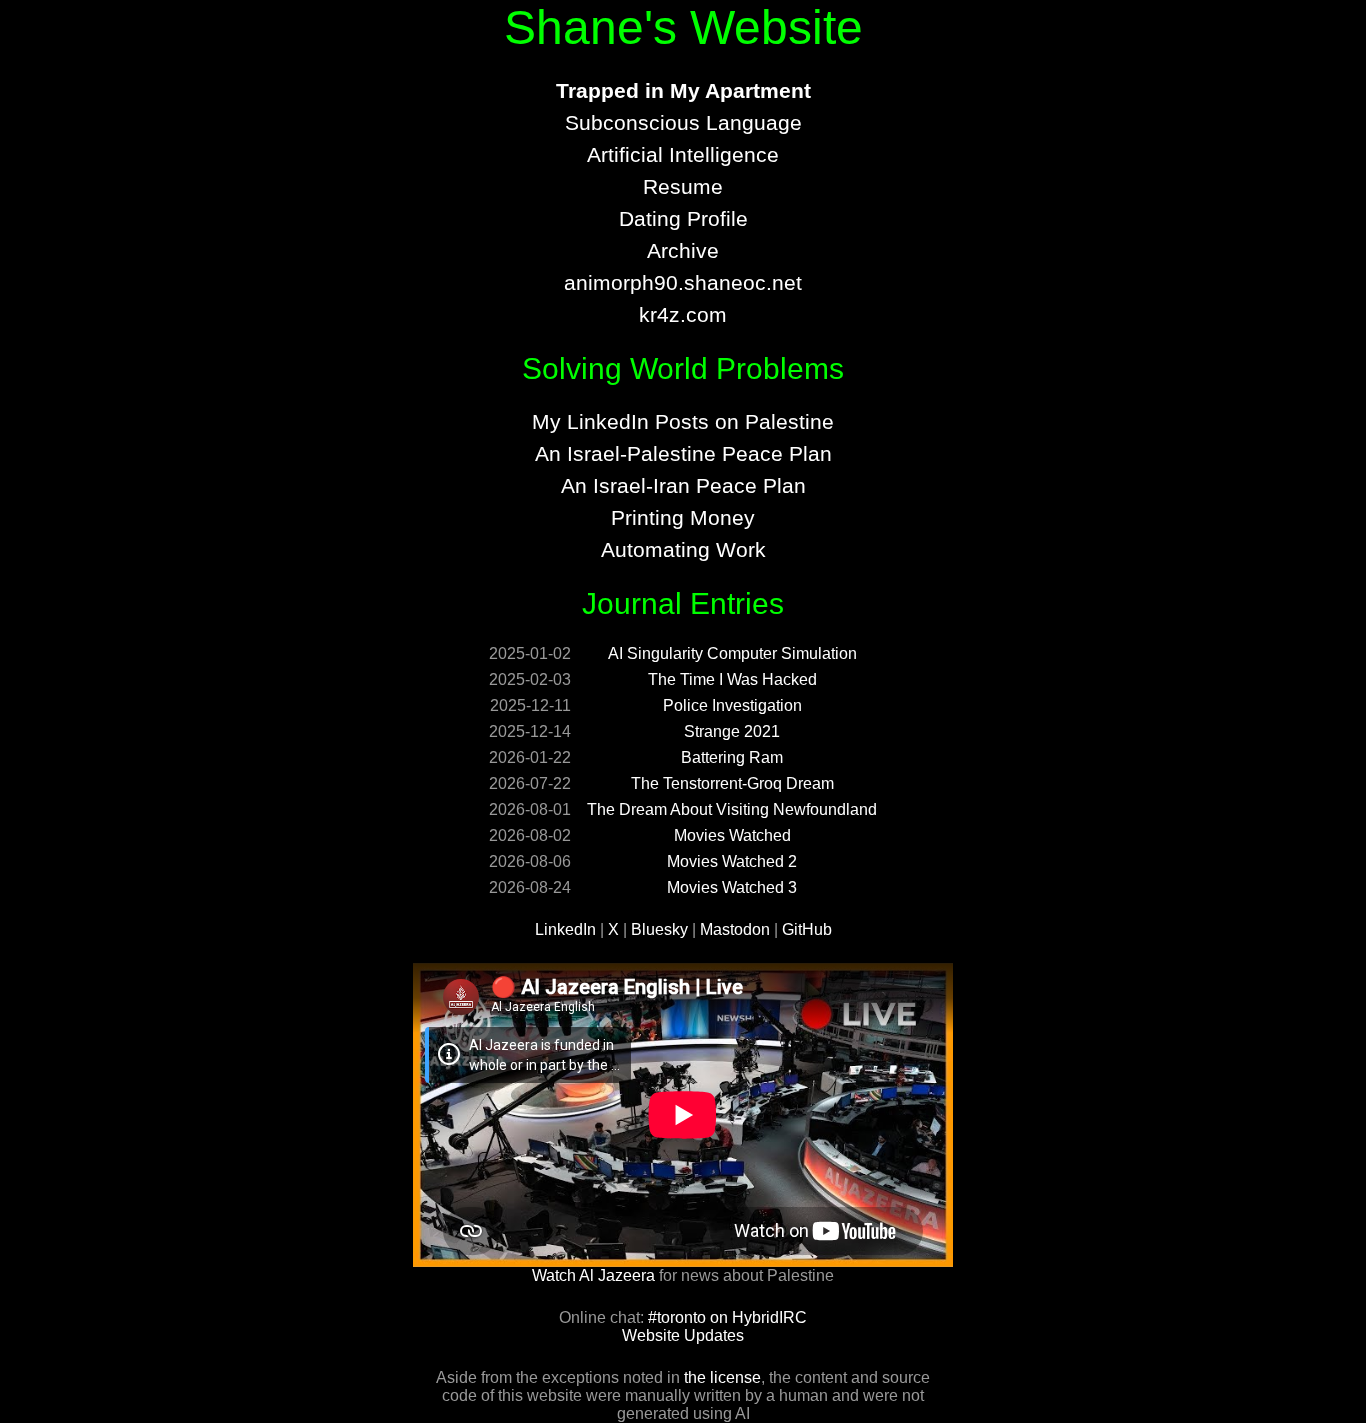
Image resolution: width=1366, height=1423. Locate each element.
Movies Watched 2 (732, 861)
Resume (683, 186)
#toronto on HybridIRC (727, 1317)
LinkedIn (565, 929)
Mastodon (735, 929)
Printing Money (683, 517)
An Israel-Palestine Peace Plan (683, 453)
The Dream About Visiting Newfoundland (732, 809)
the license (722, 1377)
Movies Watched (732, 835)
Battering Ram (732, 757)
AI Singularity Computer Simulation (732, 653)
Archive (683, 250)
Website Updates (683, 1335)
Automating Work (683, 549)
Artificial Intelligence (683, 154)
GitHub (807, 929)
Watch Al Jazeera (593, 1275)
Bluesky (659, 929)
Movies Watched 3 (732, 887)
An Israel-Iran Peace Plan (683, 485)
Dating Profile (683, 218)
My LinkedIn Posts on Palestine (683, 421)
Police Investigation (732, 705)
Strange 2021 (732, 731)
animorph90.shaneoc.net (683, 282)
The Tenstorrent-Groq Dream (732, 783)
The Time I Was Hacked (732, 679)
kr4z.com (683, 314)
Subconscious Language (683, 122)
